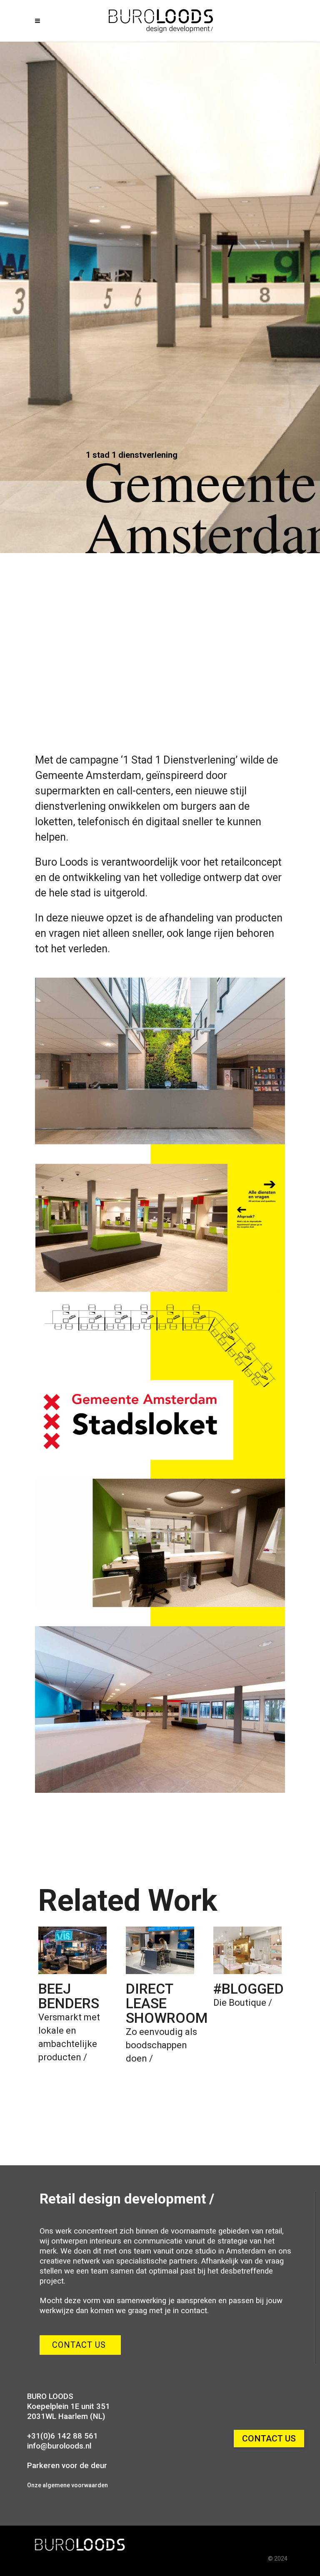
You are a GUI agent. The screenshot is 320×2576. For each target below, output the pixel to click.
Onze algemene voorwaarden (67, 2485)
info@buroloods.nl (59, 2446)
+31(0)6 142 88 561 (62, 2436)
